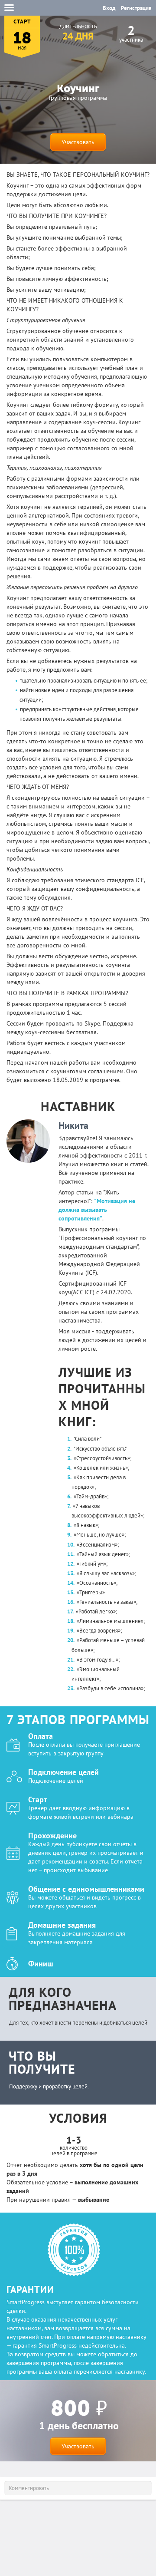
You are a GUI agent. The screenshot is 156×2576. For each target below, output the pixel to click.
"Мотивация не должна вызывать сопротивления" (97, 1210)
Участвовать (78, 142)
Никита (73, 1125)
